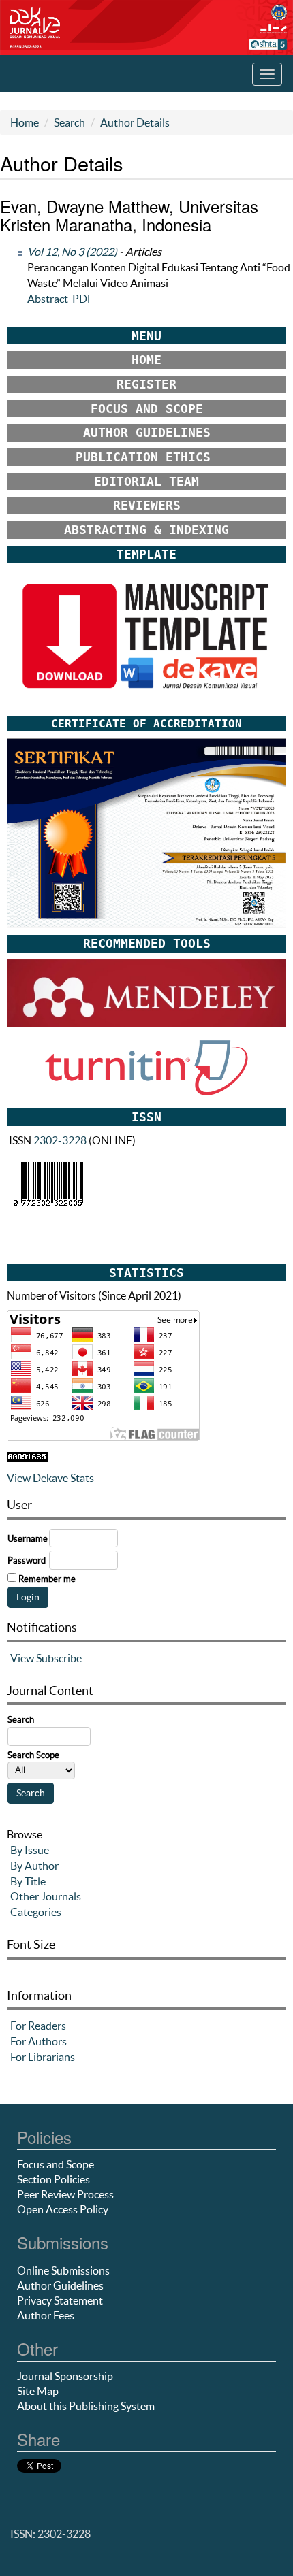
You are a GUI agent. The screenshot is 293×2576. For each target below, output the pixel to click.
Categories (36, 1912)
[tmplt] (146, 638)
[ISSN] (49, 1183)
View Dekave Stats (50, 1478)
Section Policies (53, 2179)
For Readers (38, 2026)
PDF (83, 299)
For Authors (38, 2041)
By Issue (30, 1850)
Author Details (135, 122)
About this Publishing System (86, 2406)
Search (70, 122)
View (22, 1658)
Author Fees (46, 2315)
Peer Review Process (65, 2194)
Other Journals (46, 1896)
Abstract (48, 299)
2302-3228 (60, 1140)
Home (25, 122)
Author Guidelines (60, 2285)
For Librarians (43, 2057)
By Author (34, 1866)
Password (27, 1561)
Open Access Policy (63, 2209)
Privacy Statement (60, 2300)
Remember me (47, 1579)
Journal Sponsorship (65, 2376)
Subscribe (59, 1658)
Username (28, 1539)
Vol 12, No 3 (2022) (72, 252)
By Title (28, 1881)
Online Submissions (63, 2270)
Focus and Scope (56, 2164)
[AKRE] (146, 832)
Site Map (38, 2391)
